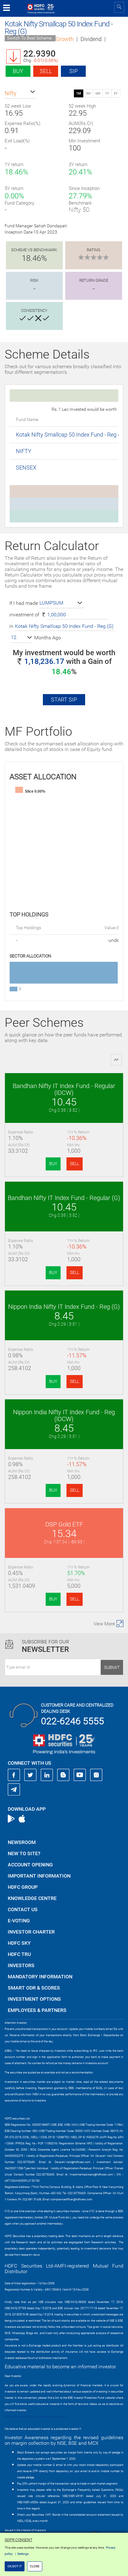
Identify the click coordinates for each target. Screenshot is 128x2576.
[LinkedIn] (47, 1775)
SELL (75, 1164)
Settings (23, 2554)
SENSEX (26, 468)
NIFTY (24, 451)
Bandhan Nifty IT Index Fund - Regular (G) (64, 1198)
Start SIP (64, 700)
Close (35, 2566)
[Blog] (63, 1775)
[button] (20, 93)
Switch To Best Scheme (29, 38)
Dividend (91, 39)
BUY (53, 1164)
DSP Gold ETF (64, 1524)
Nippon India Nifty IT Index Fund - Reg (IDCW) (64, 1415)
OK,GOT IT (15, 2566)
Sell (46, 71)
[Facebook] (14, 1775)
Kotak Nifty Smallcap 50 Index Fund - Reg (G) (71, 435)
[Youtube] (80, 1775)
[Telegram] (14, 1789)
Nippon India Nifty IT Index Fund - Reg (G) (64, 1307)
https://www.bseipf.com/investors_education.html (36, 2416)
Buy (18, 71)
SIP (73, 71)
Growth (65, 39)
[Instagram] (96, 1775)
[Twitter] (30, 1775)
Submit (112, 1667)
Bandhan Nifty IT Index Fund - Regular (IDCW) (64, 1089)
